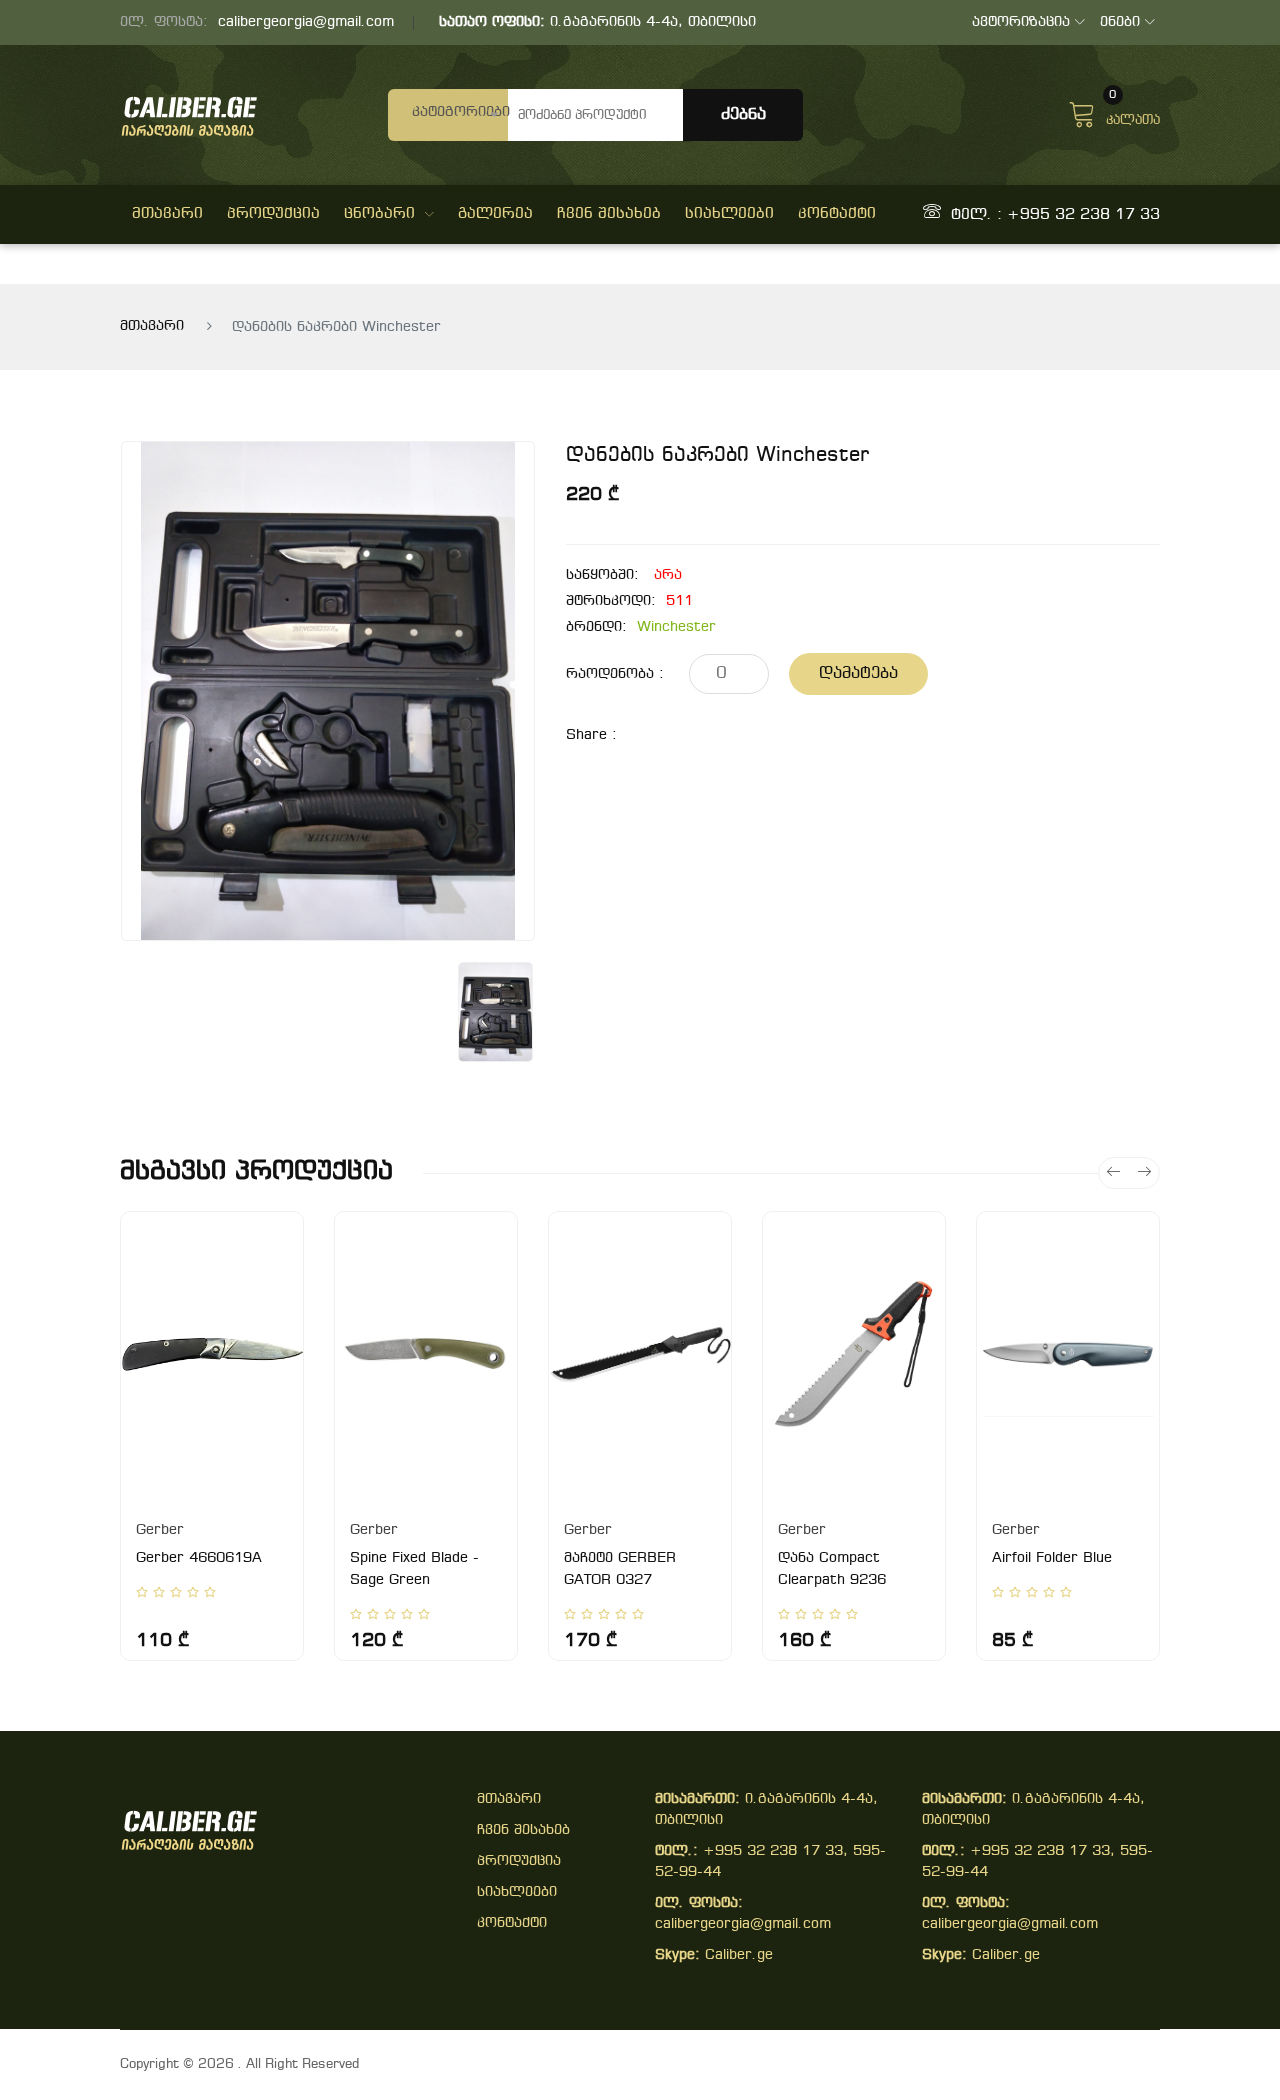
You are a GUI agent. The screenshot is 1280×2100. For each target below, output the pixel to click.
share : (591, 735)
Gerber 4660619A (199, 1558)
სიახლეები (729, 214)
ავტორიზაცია (1021, 22)
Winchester (676, 627)
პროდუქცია (273, 214)
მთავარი (167, 214)
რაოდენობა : (615, 674)
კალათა (1133, 112)
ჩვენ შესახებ (609, 214)
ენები (1120, 22)
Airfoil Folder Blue (1052, 1558)
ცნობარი (379, 214)
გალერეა (495, 214)
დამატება (858, 673)
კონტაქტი (837, 214)
